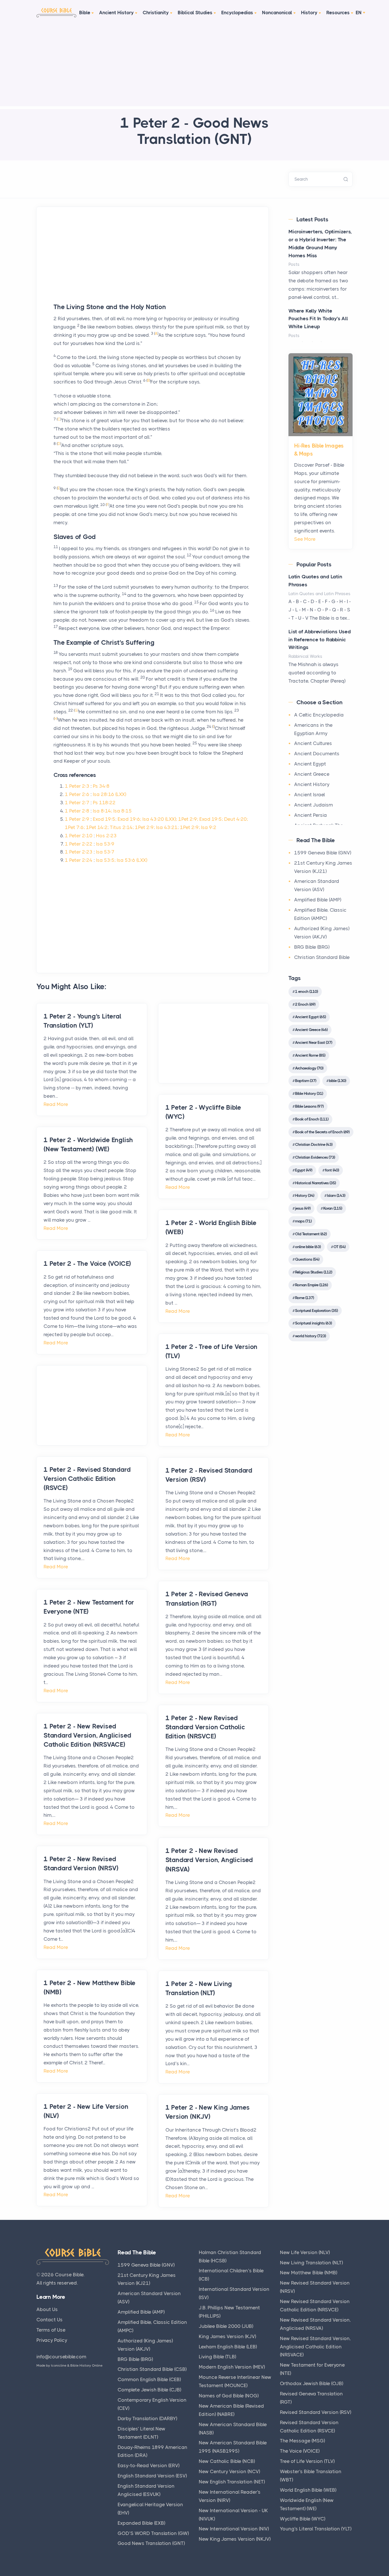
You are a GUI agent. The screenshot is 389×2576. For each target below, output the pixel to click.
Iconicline (59, 2365)
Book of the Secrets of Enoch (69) (322, 1132)
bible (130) (337, 1081)
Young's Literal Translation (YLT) (316, 2529)
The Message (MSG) (302, 2441)
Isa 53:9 (105, 844)
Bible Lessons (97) (309, 1106)
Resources (338, 13)
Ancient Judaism (314, 805)
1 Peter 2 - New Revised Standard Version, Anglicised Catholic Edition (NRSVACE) (87, 1735)
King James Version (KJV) (227, 2336)
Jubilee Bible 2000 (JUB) (226, 2326)
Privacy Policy (52, 2340)
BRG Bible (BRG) (312, 947)
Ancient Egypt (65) (310, 1017)
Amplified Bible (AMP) (318, 900)
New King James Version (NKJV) (235, 2539)
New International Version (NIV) (234, 2529)
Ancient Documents (317, 754)
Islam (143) (336, 1195)
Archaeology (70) (309, 1068)
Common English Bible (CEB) (149, 2379)
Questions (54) (307, 1259)
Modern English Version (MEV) (232, 2367)
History (309, 13)
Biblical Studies (195, 13)
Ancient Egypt (310, 764)
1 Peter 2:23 (79, 852)
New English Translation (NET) (232, 2482)
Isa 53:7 (105, 852)
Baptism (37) (306, 1081)
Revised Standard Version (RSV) (316, 2412)
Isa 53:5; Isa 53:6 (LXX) (122, 860)
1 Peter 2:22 (79, 844)
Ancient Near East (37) (314, 1042)
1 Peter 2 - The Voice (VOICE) (87, 1264)
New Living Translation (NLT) (311, 2263)
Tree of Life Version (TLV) (307, 2461)
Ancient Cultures (313, 743)
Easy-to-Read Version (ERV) (149, 2465)
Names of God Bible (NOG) (229, 2396)
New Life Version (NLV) (305, 2252)
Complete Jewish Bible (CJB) (149, 2390)
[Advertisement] (195, 66)
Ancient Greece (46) (311, 1030)
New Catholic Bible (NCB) (227, 2461)
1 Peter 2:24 (79, 860)
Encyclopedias (237, 13)
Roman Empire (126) (311, 1285)
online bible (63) (308, 1247)
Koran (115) (333, 1208)
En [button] (359, 13)
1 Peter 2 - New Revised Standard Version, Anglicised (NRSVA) (209, 1860)
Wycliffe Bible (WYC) (303, 2519)
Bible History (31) (309, 1093)
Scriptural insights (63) (313, 1323)
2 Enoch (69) (305, 1004)
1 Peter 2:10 (79, 836)
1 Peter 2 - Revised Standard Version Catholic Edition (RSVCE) (87, 1479)
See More (305, 539)
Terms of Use (51, 2330)
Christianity (156, 13)
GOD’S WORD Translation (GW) (153, 2533)
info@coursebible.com (61, 2357)
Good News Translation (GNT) (151, 2543)
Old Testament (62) (311, 1234)
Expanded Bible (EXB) (141, 2523)
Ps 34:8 (101, 786)
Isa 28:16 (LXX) (109, 794)
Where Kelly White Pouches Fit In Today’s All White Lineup (318, 319)
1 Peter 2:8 (77, 811)
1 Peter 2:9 (77, 819)
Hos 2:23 (106, 836)
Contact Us (50, 2320)
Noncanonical (277, 13)
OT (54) (339, 1247)
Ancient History (116, 13)
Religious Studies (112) (314, 1272)
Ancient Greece (312, 774)
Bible (85, 13)
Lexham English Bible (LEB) (228, 2347)
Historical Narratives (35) (315, 1183)
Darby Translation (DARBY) (147, 2418)
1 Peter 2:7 (77, 803)
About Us (47, 2309)
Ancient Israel (310, 795)
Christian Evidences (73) (315, 1157)
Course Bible (69, 2275)
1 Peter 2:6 (77, 794)
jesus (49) (303, 1208)
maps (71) (303, 1221)
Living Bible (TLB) (217, 2357)
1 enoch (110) (306, 991)
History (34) (305, 1195)
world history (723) (310, 1336)
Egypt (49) (304, 1170)
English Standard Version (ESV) (152, 2476)
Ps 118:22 (104, 803)
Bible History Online (86, 2365)
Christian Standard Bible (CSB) (152, 2369)
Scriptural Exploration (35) (316, 1311)
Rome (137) (304, 1298)
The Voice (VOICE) (300, 2451)
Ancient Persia (311, 815)
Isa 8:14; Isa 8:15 (112, 811)
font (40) (332, 1170)
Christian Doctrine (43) (314, 1144)
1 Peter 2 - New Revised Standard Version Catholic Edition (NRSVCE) (205, 1727)
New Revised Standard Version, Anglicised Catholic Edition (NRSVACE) (315, 2347)
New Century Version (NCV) (229, 2471)
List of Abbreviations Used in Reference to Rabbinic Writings (320, 640)
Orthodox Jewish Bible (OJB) (312, 2383)
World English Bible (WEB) (308, 2490)
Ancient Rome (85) (310, 1055)
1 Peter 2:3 (77, 786)
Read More (56, 1104)
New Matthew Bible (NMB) (309, 2273)
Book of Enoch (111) (312, 1119)
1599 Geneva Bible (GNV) (323, 853)
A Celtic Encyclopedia (319, 715)
